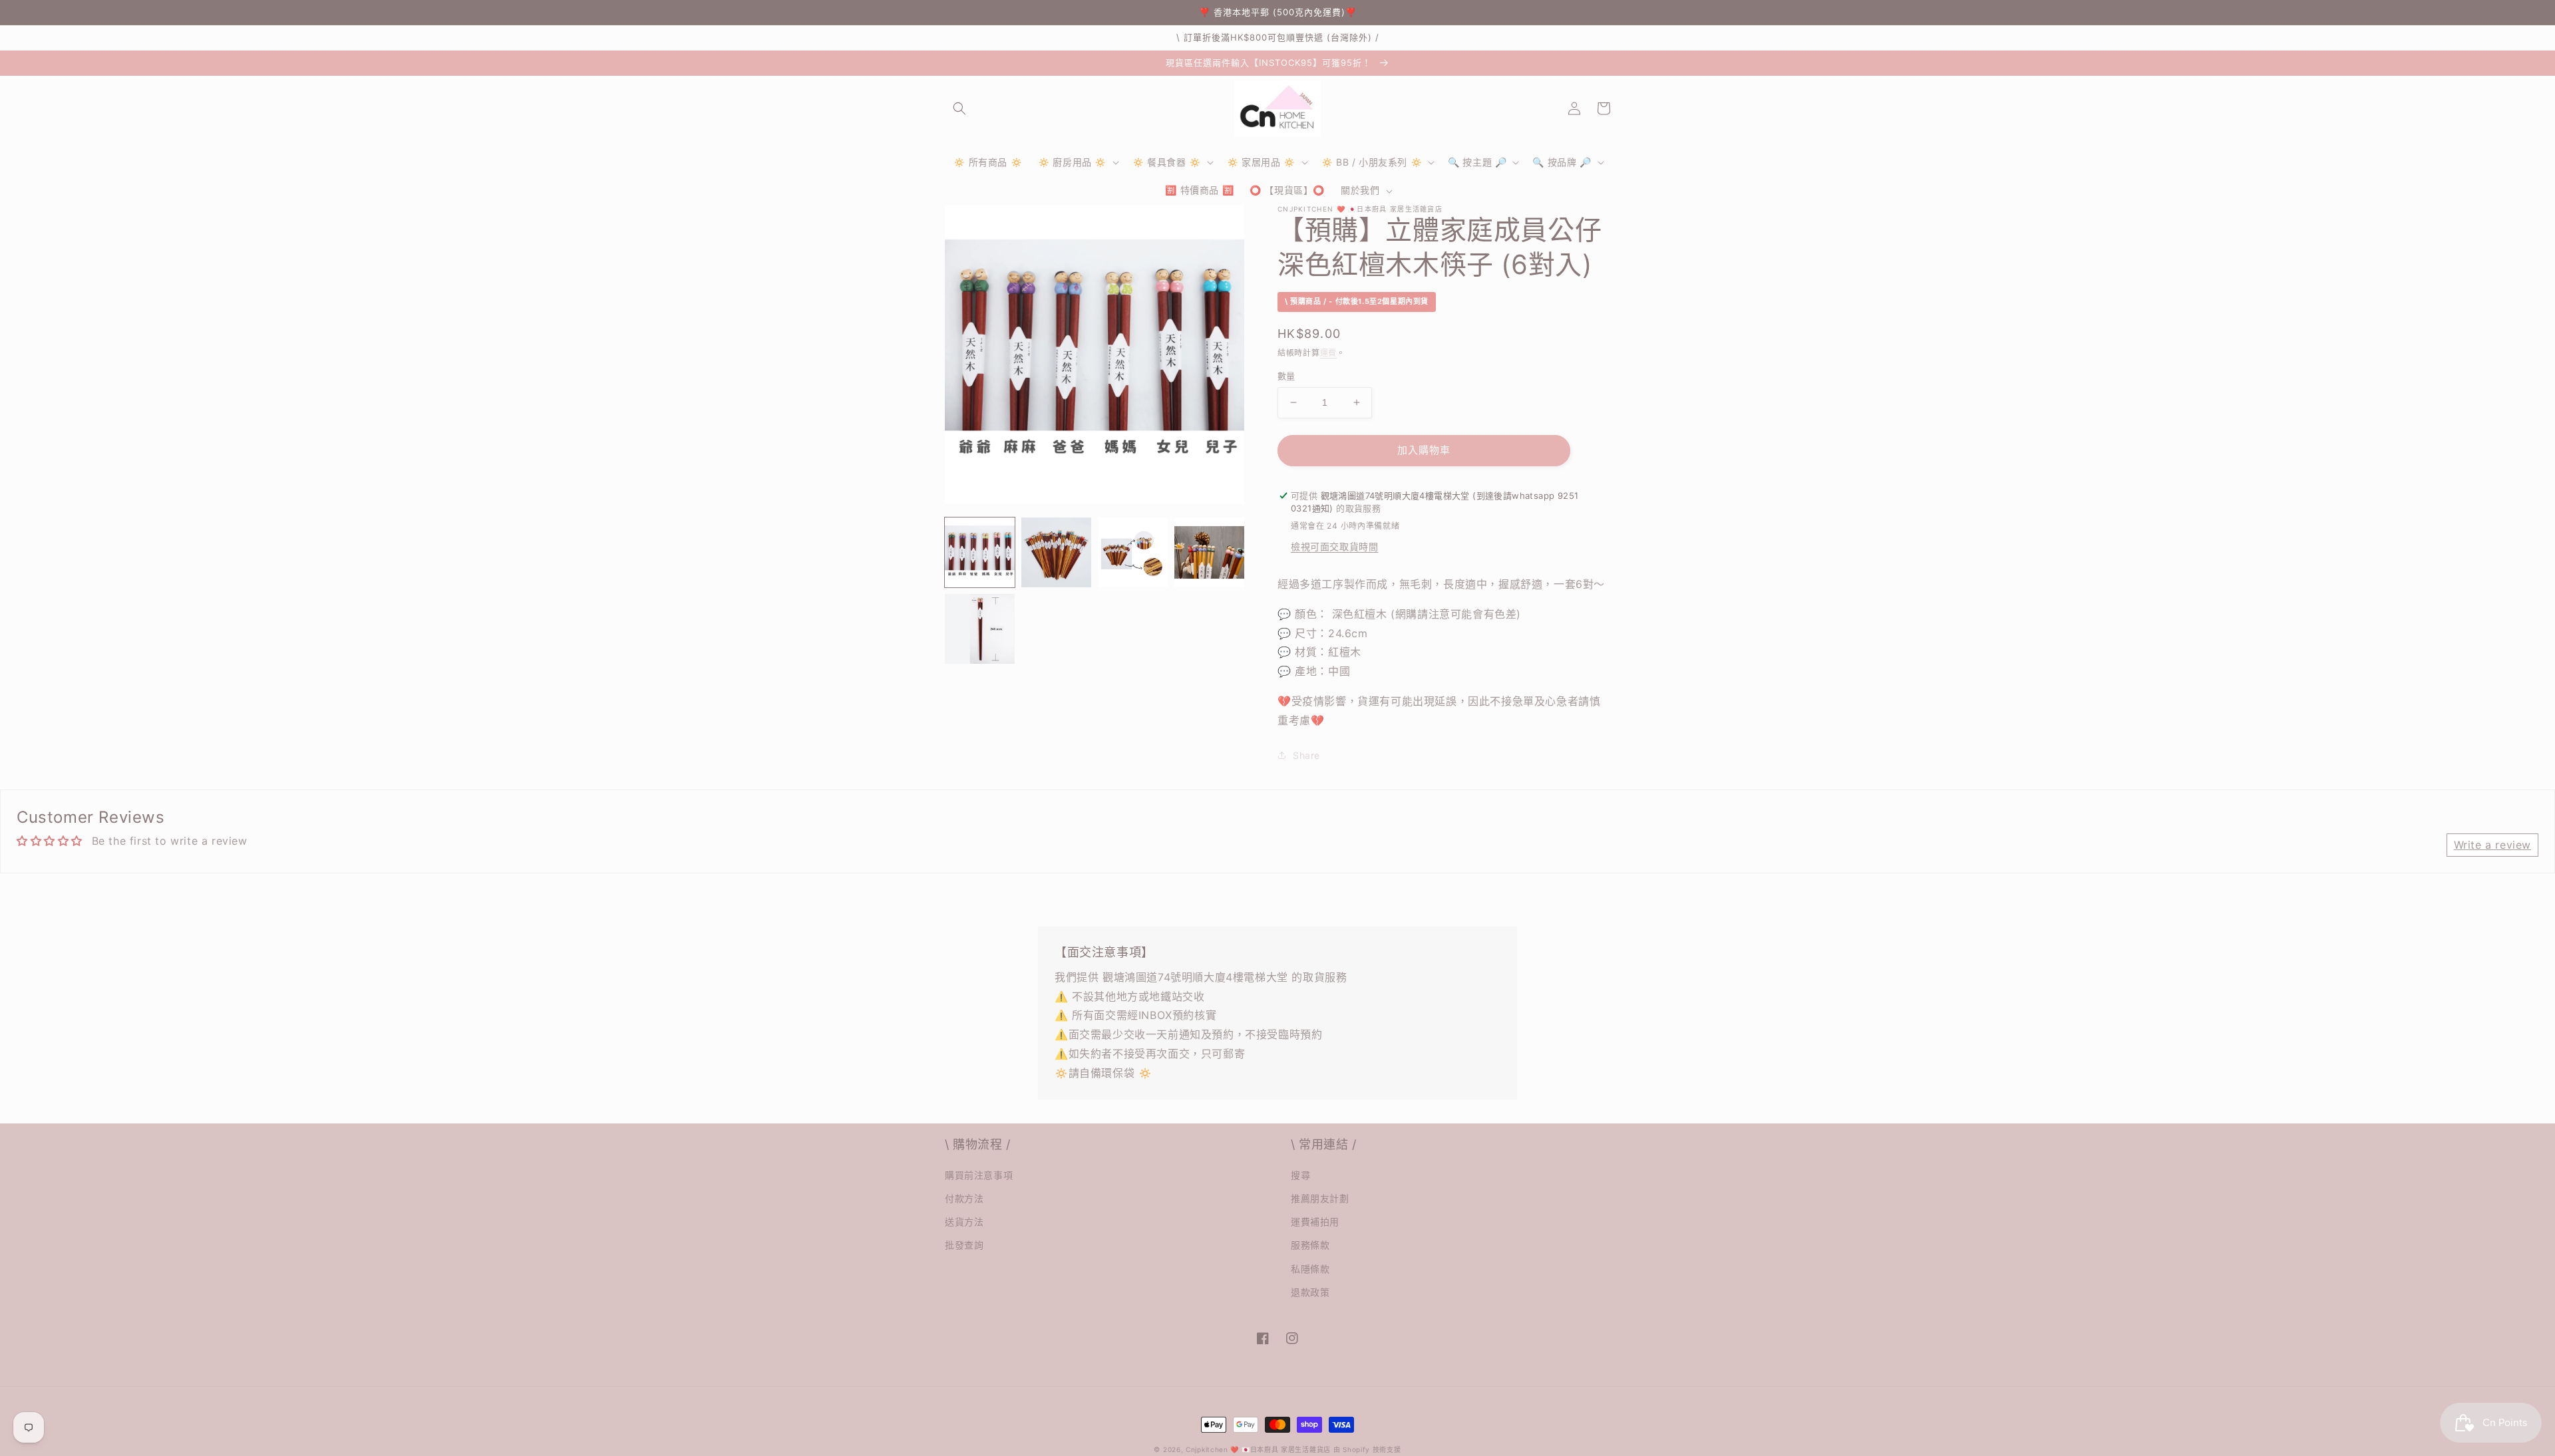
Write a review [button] (2492, 845)
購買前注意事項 (979, 1175)
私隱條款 (1310, 1269)
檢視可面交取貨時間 (1334, 546)
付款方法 (964, 1198)
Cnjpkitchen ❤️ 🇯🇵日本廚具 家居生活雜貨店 (1258, 1449)
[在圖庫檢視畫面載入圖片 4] (1209, 552)
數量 (1286, 376)
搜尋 (1300, 1175)
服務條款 (1310, 1245)
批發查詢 (964, 1245)
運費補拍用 (1315, 1222)
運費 (1328, 353)
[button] (959, 108)
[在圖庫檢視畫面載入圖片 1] (980, 552)
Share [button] (1306, 755)
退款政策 (1310, 1292)
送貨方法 (964, 1222)
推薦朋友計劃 (1320, 1198)
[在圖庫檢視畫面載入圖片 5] (980, 629)
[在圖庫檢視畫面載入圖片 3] (1133, 552)
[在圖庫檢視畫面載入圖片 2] (1056, 552)
